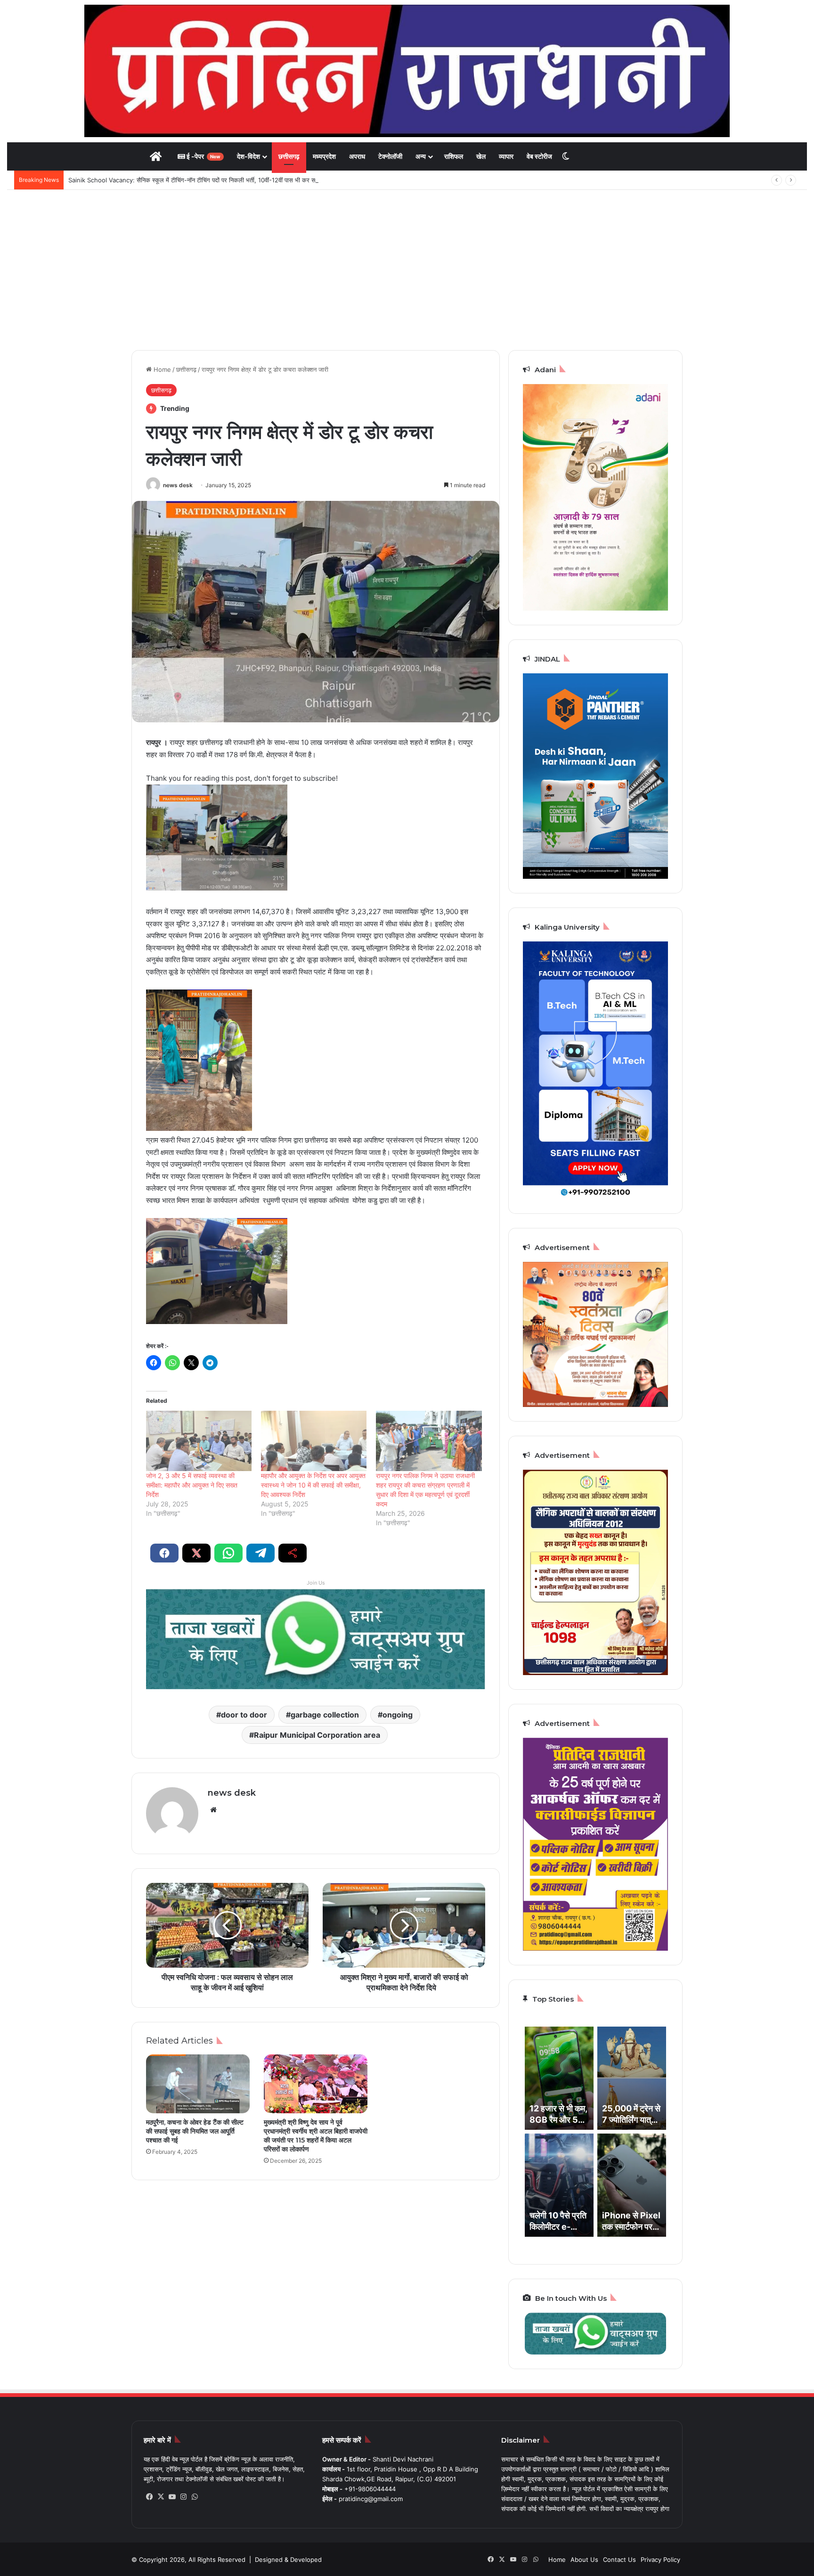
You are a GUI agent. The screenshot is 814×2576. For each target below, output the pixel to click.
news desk (178, 485)
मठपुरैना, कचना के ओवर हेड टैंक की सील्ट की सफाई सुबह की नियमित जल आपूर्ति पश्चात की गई (195, 2131)
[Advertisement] (407, 270)
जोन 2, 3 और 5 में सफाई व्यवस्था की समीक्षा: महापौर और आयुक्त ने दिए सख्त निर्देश (192, 1485)
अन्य (421, 156)
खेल (481, 156)
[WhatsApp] (195, 2497)
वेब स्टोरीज (539, 156)
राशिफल (454, 156)
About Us (584, 2560)
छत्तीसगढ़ (289, 156)
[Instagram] (183, 2497)
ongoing (398, 1715)
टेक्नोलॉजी (390, 156)
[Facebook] (149, 2497)
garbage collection (325, 1715)
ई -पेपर (203, 156)
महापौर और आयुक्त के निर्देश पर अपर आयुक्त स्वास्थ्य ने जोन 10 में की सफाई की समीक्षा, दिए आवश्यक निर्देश (313, 1485)
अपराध (357, 156)
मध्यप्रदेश (324, 156)
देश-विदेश (248, 156)
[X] (161, 2497)
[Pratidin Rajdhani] (407, 71)
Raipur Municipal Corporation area (317, 1735)
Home (161, 369)
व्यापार (506, 156)
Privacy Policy (660, 2560)
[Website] (213, 1810)
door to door (244, 1715)
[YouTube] (172, 2497)
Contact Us (619, 2560)
